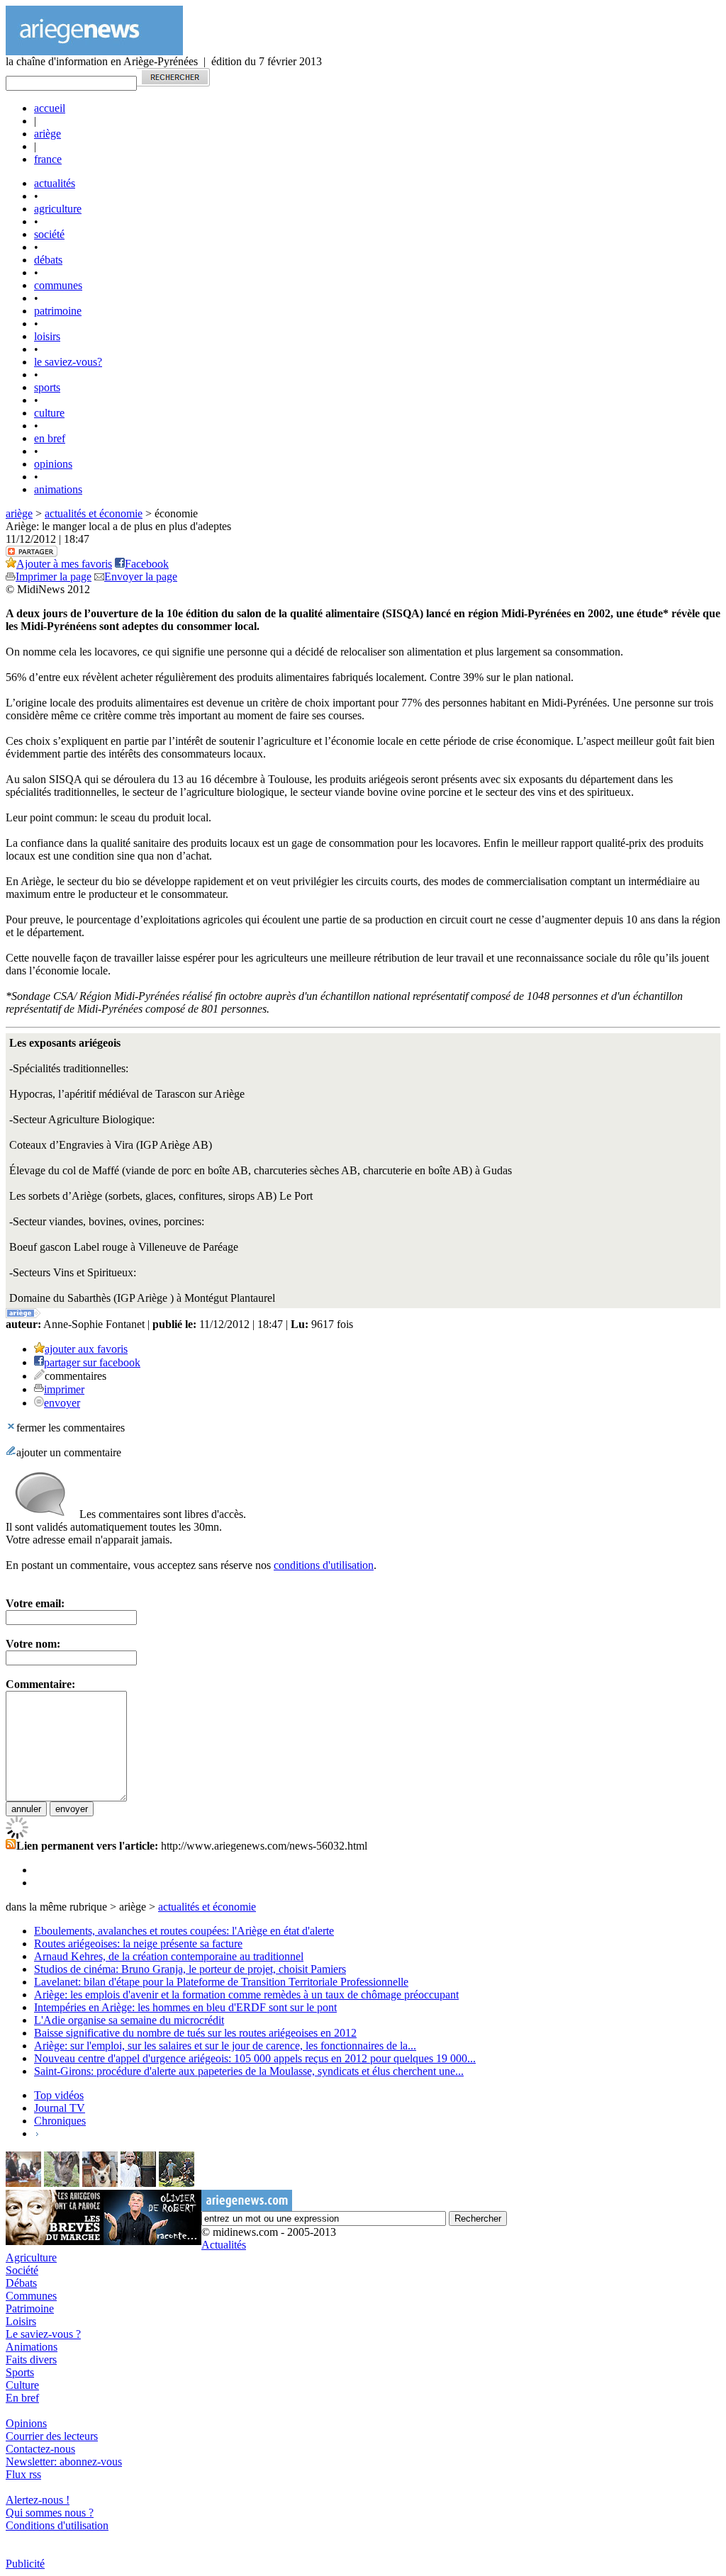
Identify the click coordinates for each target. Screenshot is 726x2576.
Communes (31, 2296)
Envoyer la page (141, 576)
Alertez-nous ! (38, 2500)
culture (49, 413)
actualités (55, 183)
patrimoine (58, 311)
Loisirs (21, 2321)
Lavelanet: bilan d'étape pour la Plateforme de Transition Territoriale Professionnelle (221, 1982)
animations (58, 489)
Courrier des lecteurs (52, 2436)
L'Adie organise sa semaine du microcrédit (129, 2020)
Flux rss (23, 2474)
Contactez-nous (40, 2449)
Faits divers (31, 2360)
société (49, 234)
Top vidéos (59, 2095)
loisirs (47, 336)
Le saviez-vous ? (43, 2334)
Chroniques (60, 2121)
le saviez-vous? (68, 362)
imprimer (64, 1389)
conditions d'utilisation (324, 1565)
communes (58, 285)
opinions (53, 464)
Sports (20, 2372)
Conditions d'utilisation (57, 2525)
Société (22, 2270)
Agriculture (31, 2257)
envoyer (62, 1403)
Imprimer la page (54, 576)
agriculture (58, 209)
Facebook (147, 564)
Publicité (25, 2564)
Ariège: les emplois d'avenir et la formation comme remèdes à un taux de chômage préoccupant (246, 1995)
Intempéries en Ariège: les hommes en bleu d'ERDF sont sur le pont (185, 2007)
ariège (48, 134)
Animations (32, 2347)
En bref (22, 2398)
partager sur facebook (92, 1362)
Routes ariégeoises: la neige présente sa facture (138, 1944)
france (48, 159)
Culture (22, 2385)
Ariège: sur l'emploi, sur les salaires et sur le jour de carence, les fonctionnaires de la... (225, 2046)
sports (47, 387)
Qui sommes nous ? (50, 2513)
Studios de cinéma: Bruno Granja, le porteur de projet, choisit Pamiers (190, 1969)
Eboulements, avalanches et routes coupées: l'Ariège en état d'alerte (184, 1931)
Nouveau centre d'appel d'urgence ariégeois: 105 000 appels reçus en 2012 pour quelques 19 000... (255, 2058)
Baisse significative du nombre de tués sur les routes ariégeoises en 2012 (195, 2033)
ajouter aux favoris (86, 1349)
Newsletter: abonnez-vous (64, 2462)
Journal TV (60, 2108)
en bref (50, 438)
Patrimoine (30, 2308)
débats (48, 260)
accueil (50, 108)
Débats (21, 2283)
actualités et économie (94, 513)
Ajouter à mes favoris (64, 564)
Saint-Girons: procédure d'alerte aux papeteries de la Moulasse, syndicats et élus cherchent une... (249, 2071)
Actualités (224, 2245)
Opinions (26, 2423)
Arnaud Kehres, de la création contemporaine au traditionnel (169, 1956)
